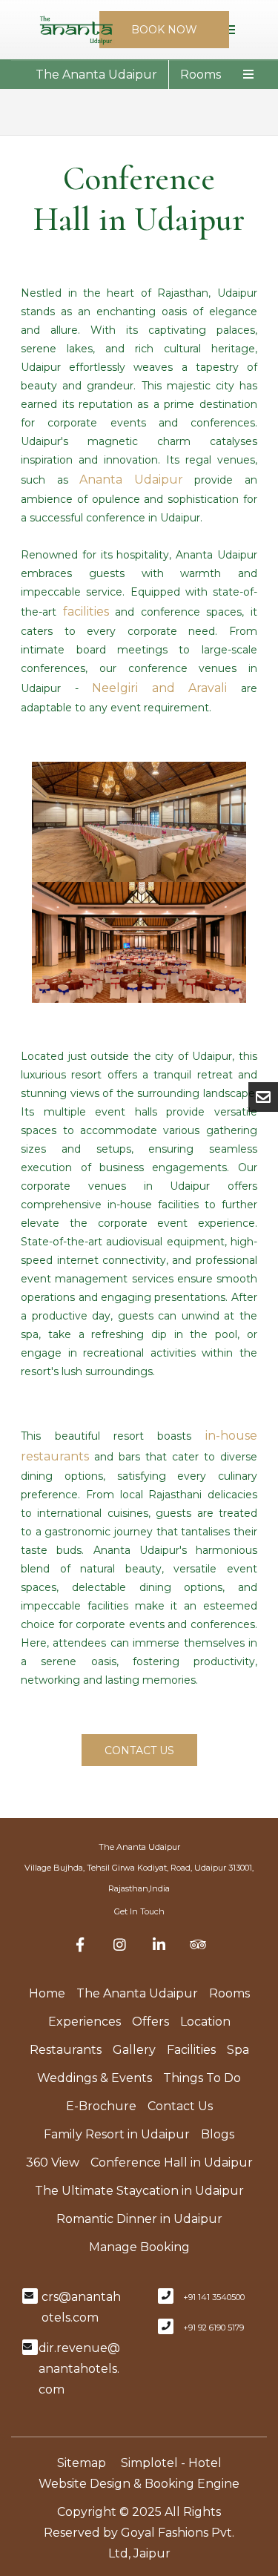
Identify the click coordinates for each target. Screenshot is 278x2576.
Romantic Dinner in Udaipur (139, 2219)
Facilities (191, 2050)
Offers (150, 2022)
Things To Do (202, 2078)
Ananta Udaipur (131, 480)
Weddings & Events (95, 2078)
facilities (86, 612)
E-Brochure (101, 2106)
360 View (53, 2162)
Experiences (85, 2022)
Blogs (218, 2134)
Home (47, 1993)
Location (205, 2022)
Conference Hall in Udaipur (172, 2162)
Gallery (134, 2050)
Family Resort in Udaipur (117, 2134)
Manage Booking (139, 2247)
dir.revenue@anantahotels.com (79, 2369)
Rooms (201, 75)
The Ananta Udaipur (96, 75)
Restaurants (66, 2050)
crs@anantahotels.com (81, 2307)
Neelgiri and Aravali (159, 688)
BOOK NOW (164, 30)
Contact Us (180, 2106)
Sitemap (82, 2463)
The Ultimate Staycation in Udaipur (139, 2191)
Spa (238, 2050)
